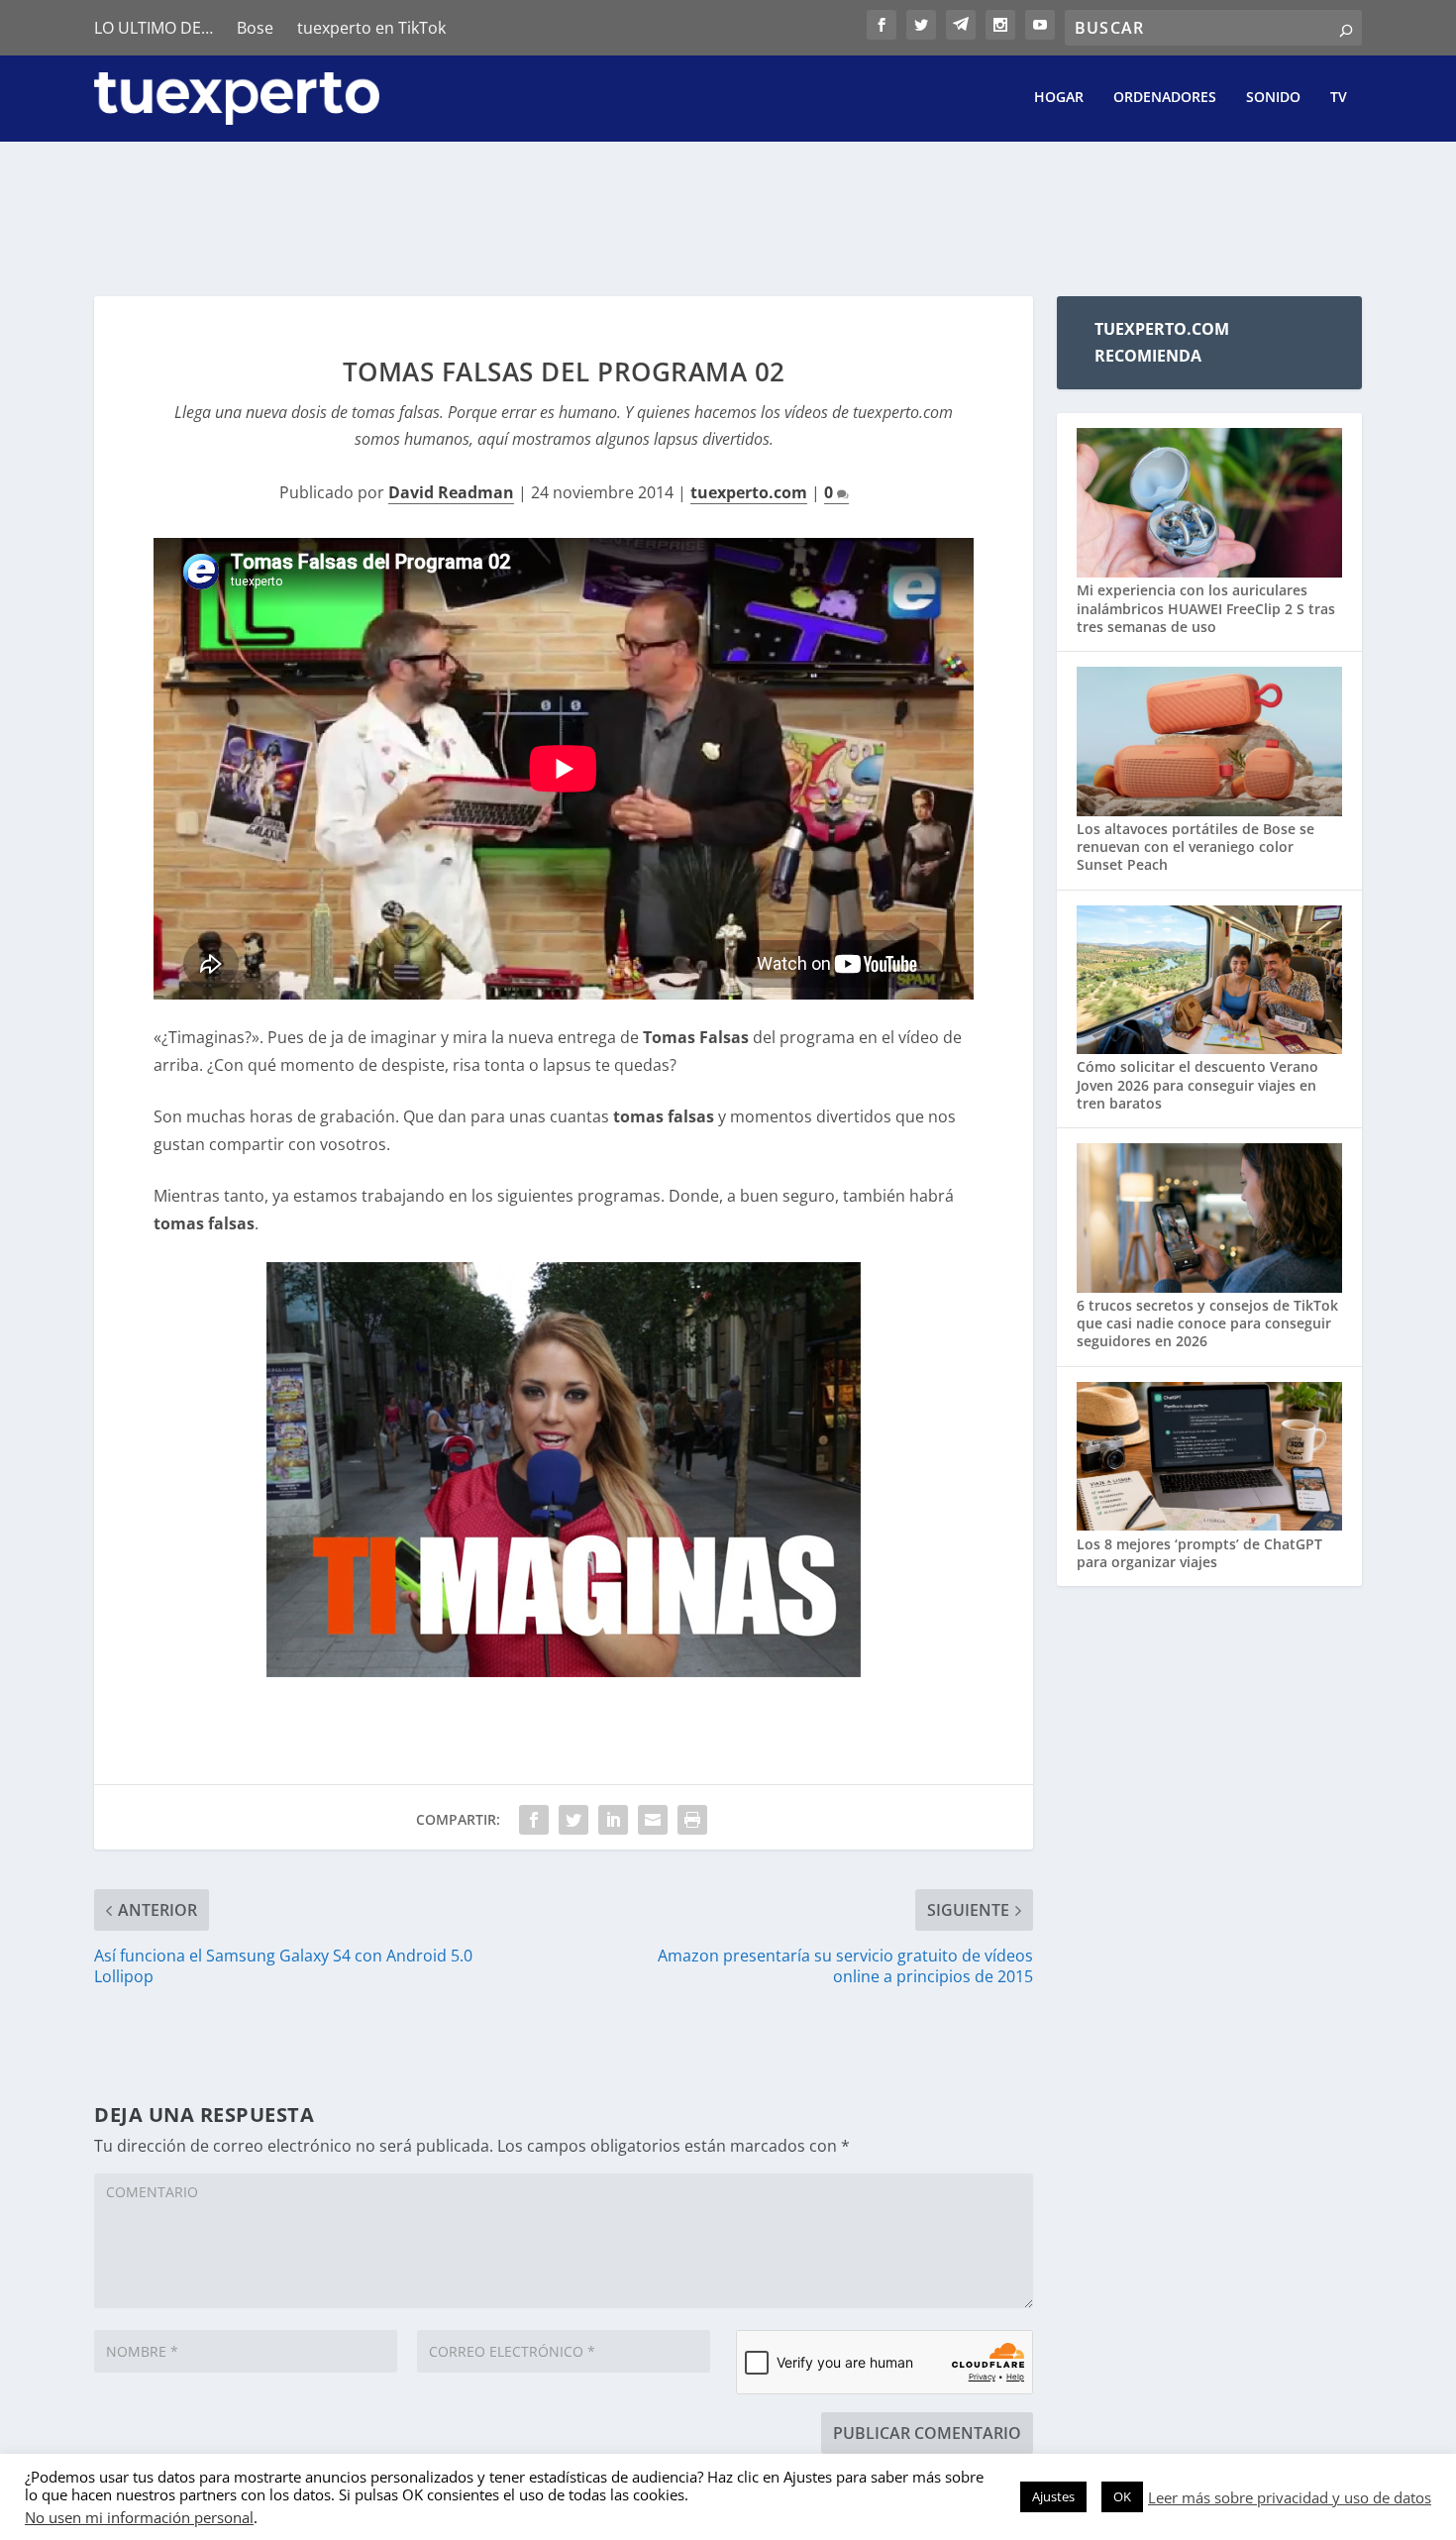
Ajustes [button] (1053, 2496)
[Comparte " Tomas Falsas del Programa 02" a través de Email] (653, 1820)
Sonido (1273, 98)
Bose (255, 28)
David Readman (451, 492)
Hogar (1059, 98)
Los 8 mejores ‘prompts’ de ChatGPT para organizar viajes (1199, 1553)
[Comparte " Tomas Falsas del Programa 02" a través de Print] (692, 1820)
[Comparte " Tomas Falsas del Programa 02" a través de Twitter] (573, 1820)
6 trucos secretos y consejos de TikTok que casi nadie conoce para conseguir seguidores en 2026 (1207, 1323)
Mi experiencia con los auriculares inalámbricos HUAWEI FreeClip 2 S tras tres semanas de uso (1206, 608)
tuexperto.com (749, 492)
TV (1339, 98)
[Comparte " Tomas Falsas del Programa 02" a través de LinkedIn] (613, 1820)
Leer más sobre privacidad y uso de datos (1290, 2497)
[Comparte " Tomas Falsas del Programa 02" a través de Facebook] (534, 1820)
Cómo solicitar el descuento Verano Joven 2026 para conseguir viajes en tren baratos (1197, 1084)
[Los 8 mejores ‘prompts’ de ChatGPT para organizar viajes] (1209, 1459)
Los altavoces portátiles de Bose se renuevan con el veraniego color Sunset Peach (1196, 847)
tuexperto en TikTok (371, 28)
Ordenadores (1165, 98)
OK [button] (1122, 2496)
